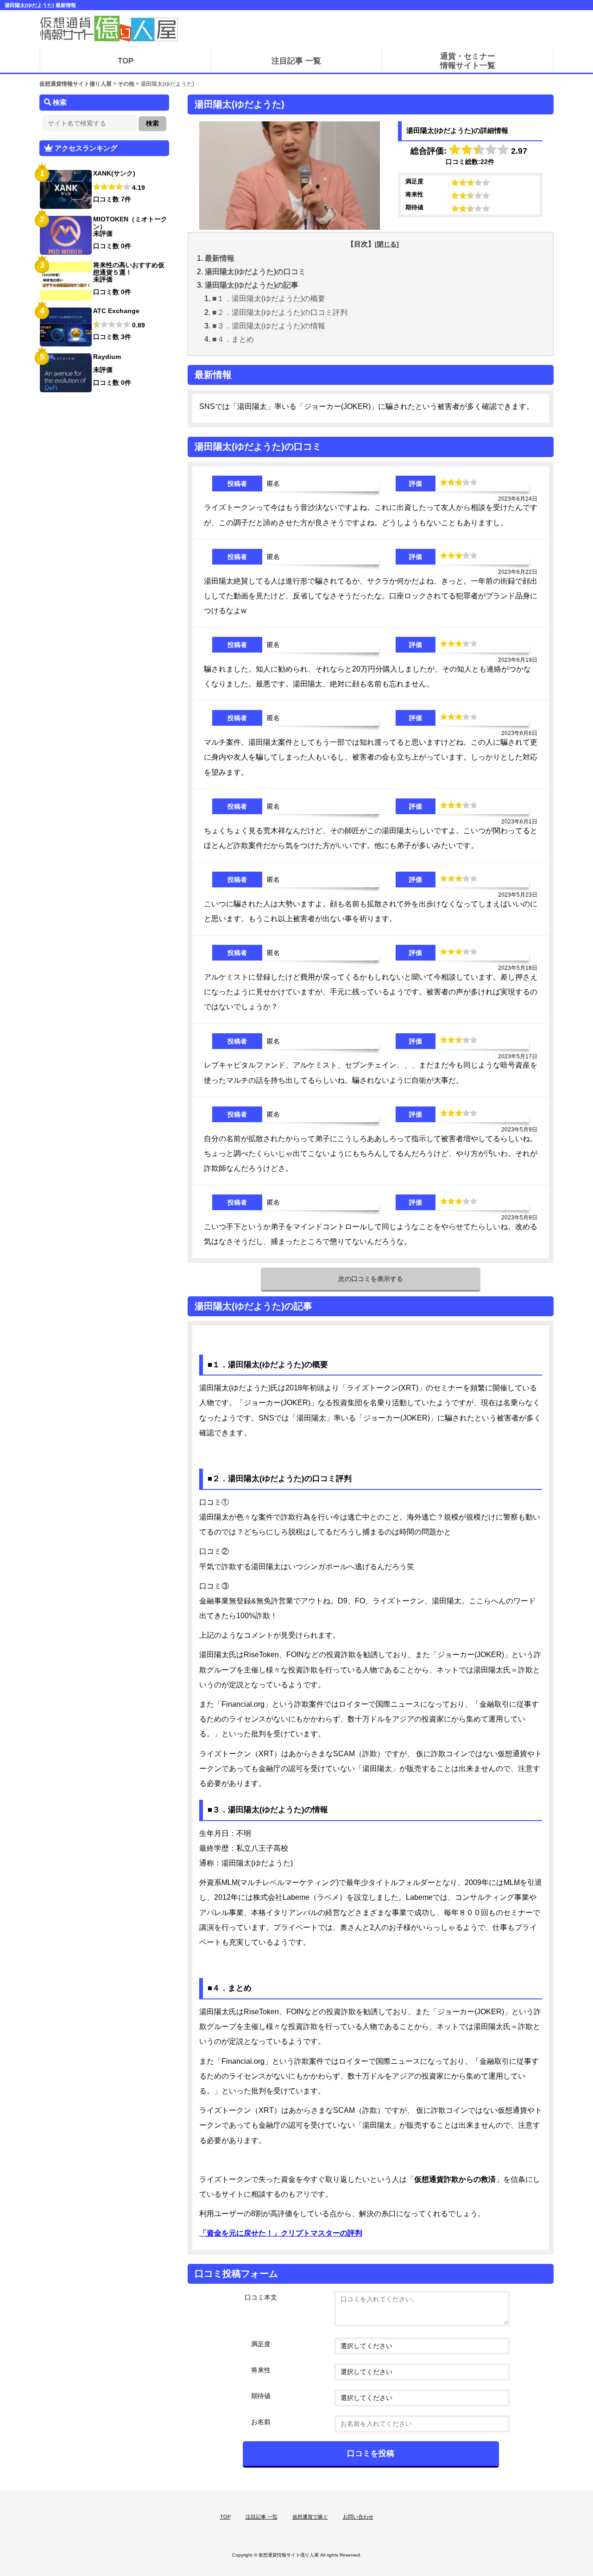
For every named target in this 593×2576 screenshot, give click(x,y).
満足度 (261, 2344)
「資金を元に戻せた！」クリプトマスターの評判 (281, 2233)
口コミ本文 (261, 2297)
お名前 (261, 2422)
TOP (225, 2517)
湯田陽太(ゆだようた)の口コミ (255, 272)
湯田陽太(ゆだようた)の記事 (252, 285)
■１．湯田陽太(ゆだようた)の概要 (269, 298)
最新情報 (220, 258)
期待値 (261, 2396)
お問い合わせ (358, 2517)
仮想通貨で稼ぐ (310, 2517)
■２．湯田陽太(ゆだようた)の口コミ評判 (280, 312)
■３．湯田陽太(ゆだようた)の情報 (269, 326)
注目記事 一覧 (262, 2517)
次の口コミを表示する (371, 1279)
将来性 (261, 2370)
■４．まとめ (233, 339)
